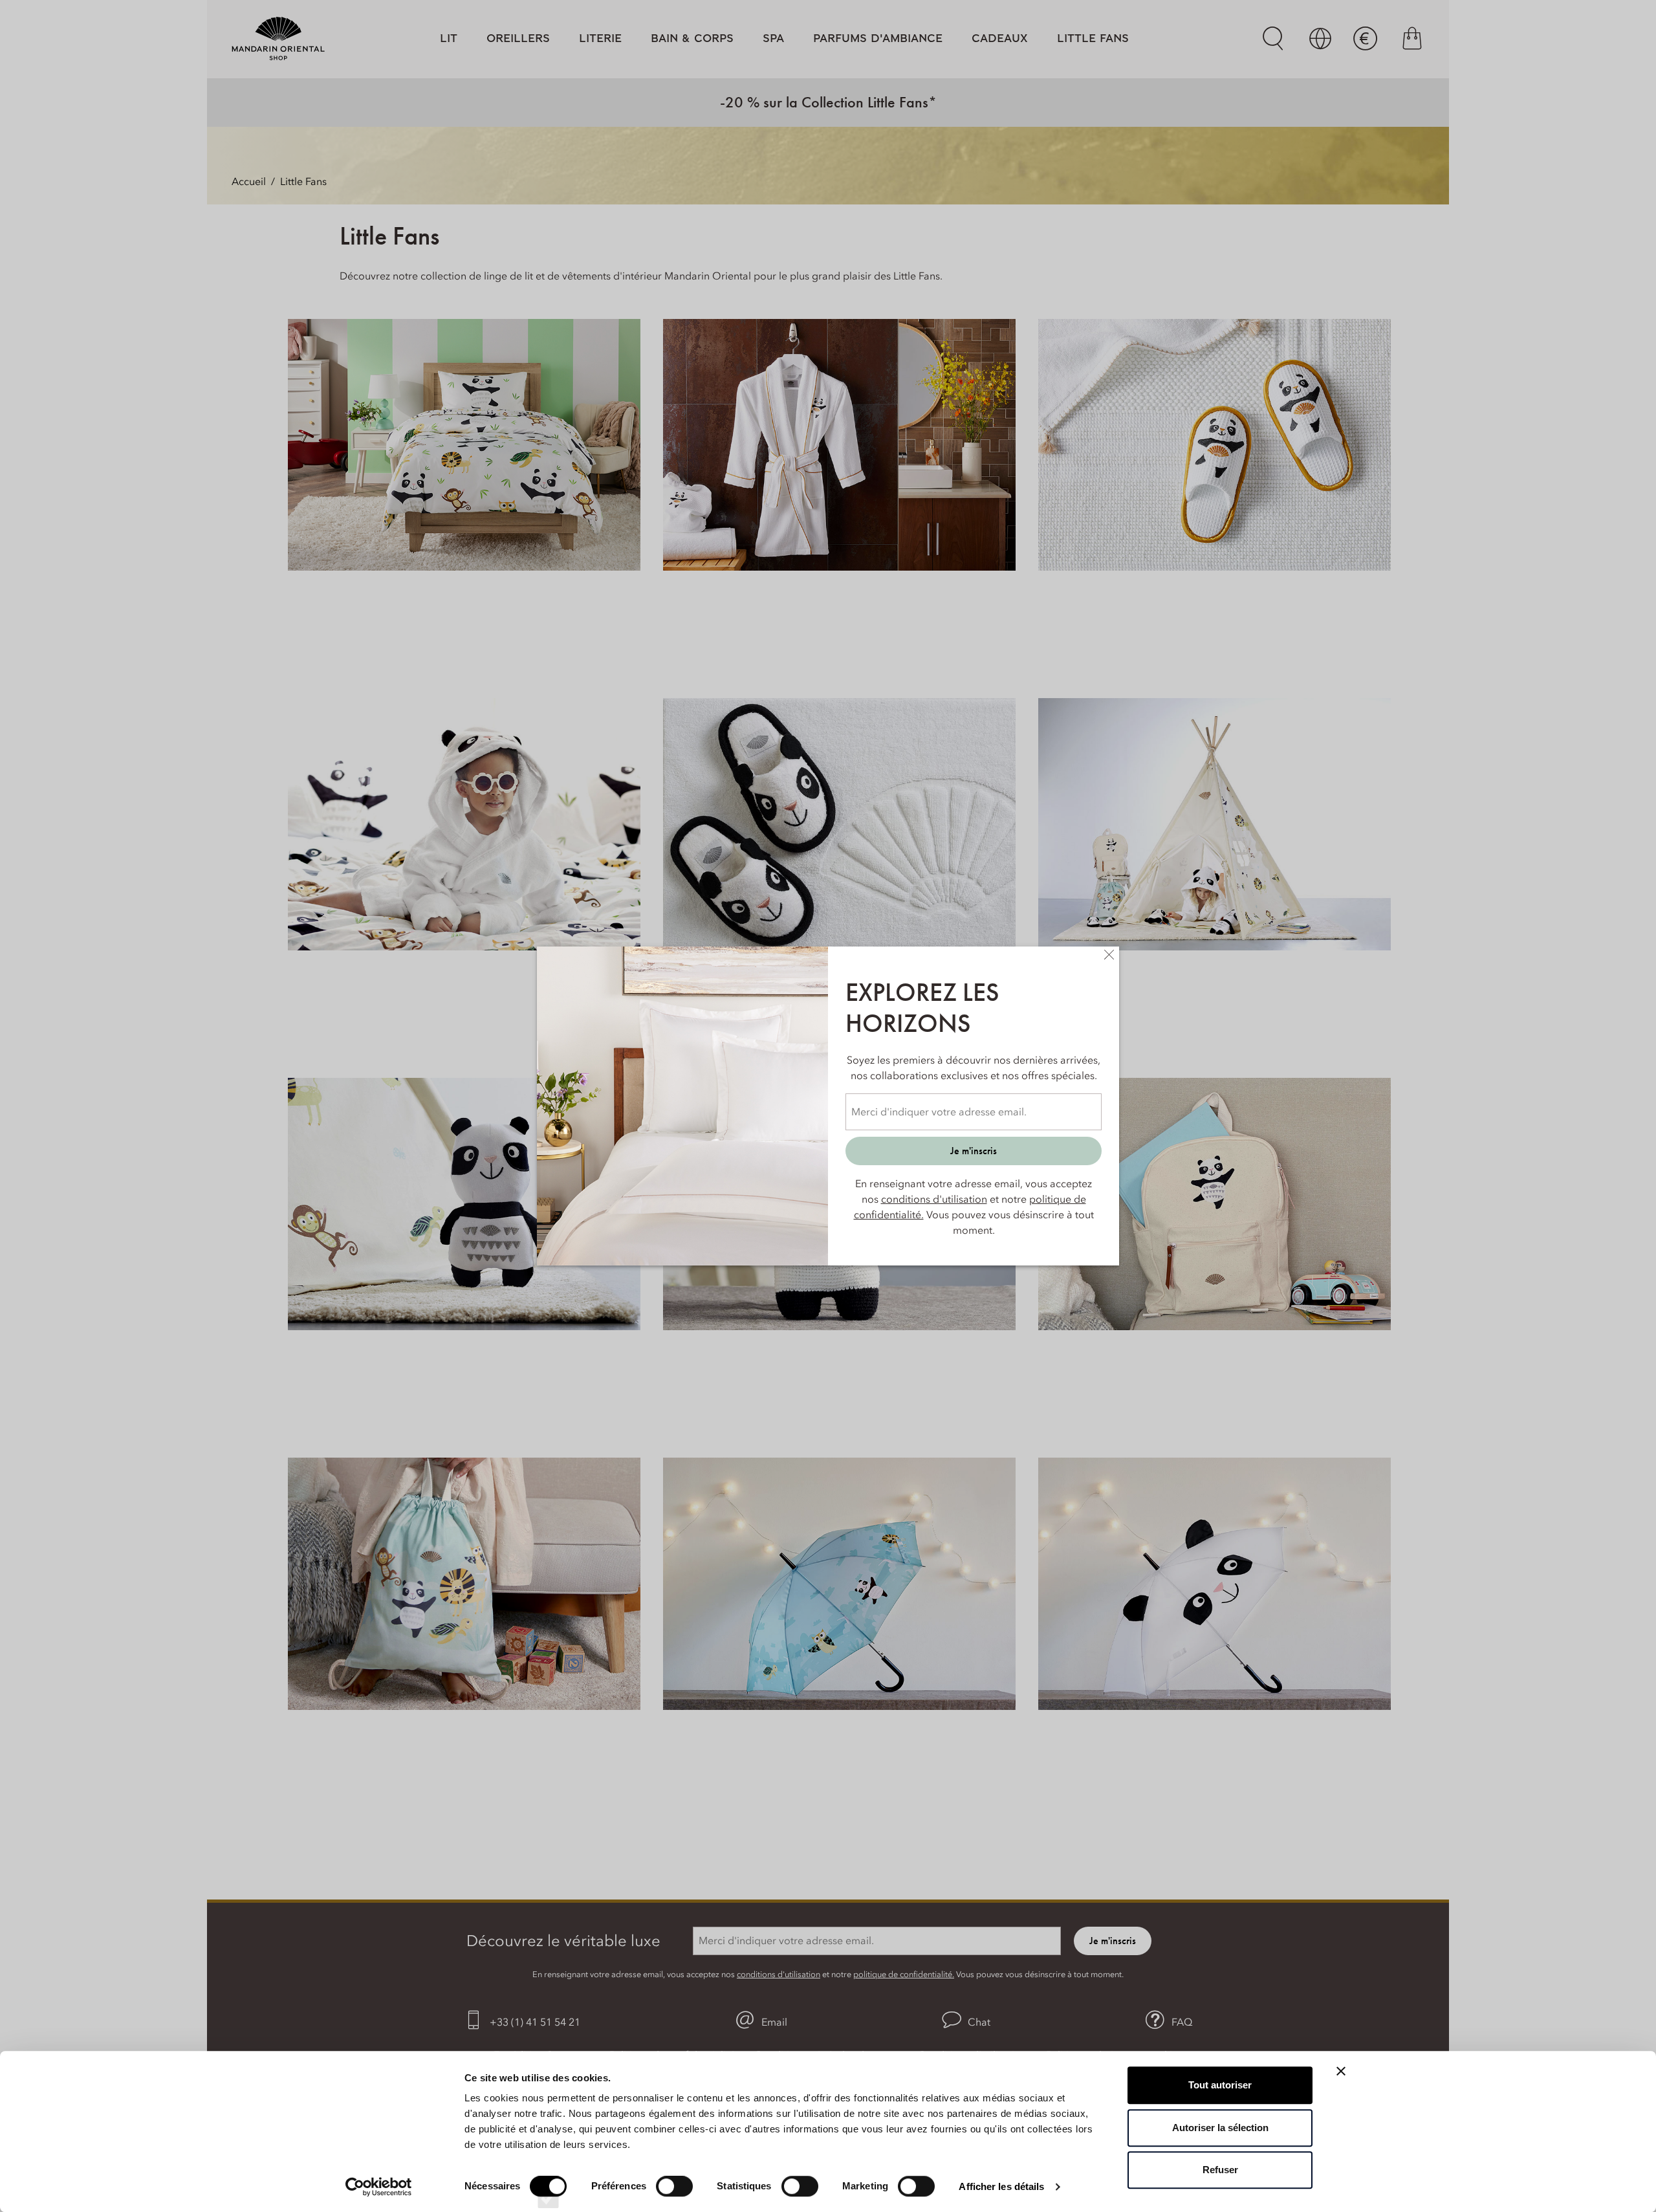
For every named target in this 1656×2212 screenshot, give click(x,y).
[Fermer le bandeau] (1341, 2071)
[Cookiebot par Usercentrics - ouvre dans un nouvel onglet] (379, 2187)
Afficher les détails (1001, 2186)
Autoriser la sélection (1220, 2128)
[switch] (674, 2198)
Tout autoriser (1220, 2085)
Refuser (1220, 2170)
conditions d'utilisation (934, 1199)
